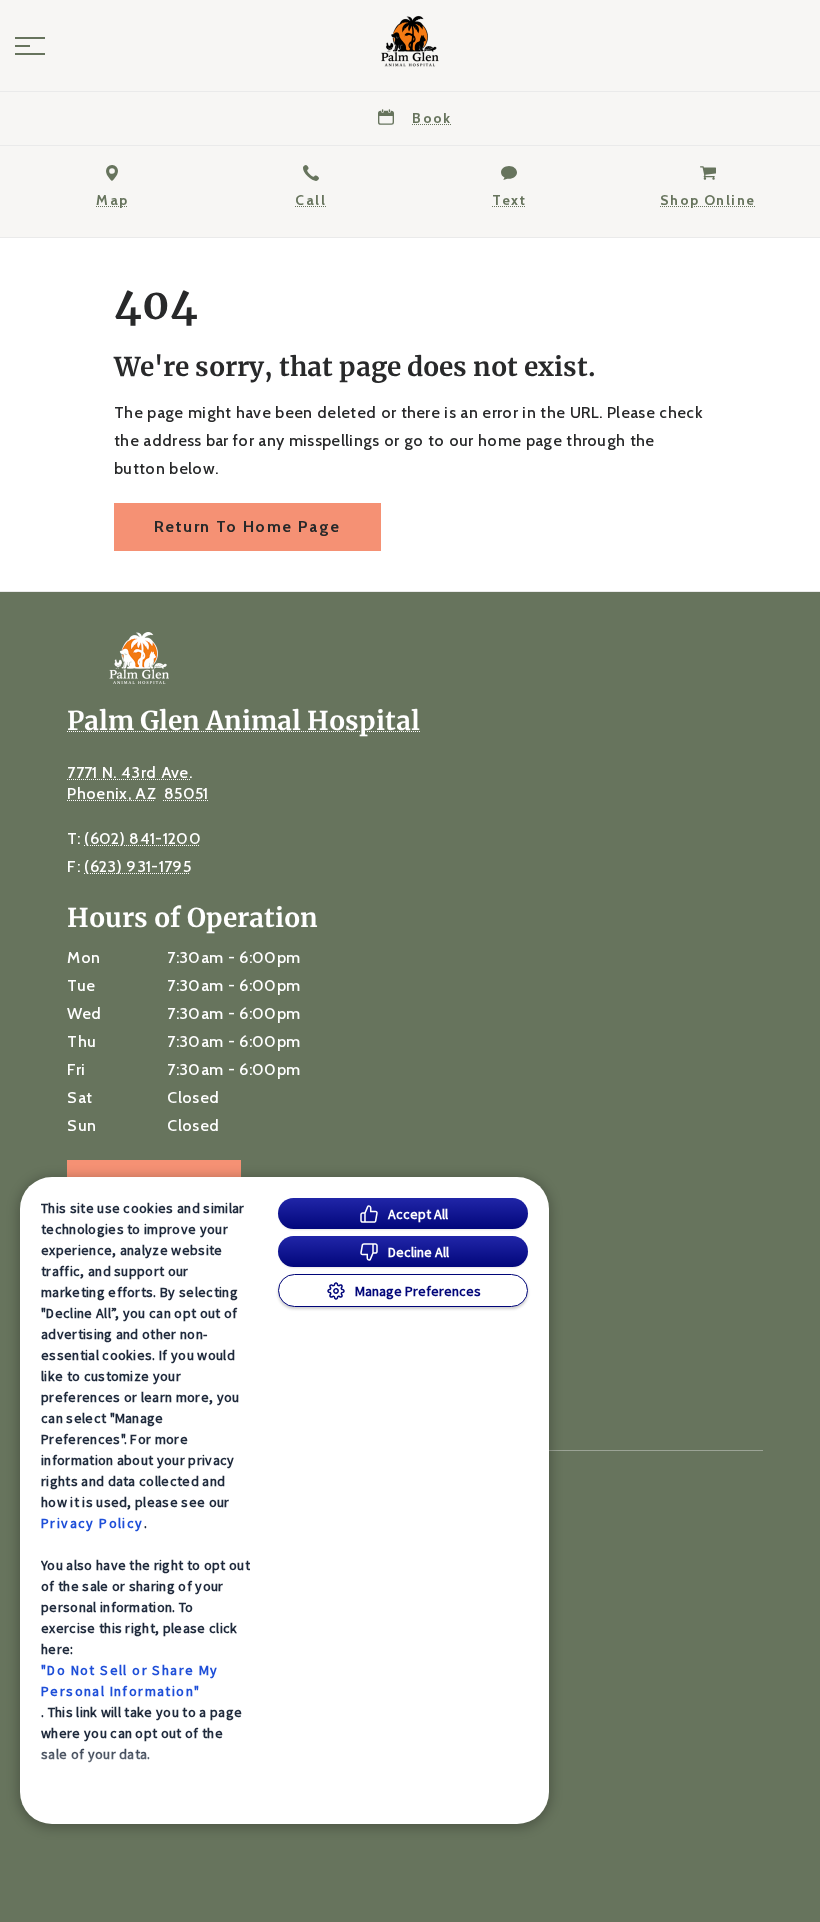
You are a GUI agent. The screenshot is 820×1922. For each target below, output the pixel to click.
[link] (410, 41)
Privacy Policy (92, 1523)
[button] (30, 46)
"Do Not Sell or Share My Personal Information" (130, 1680)
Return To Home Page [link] (247, 526)
